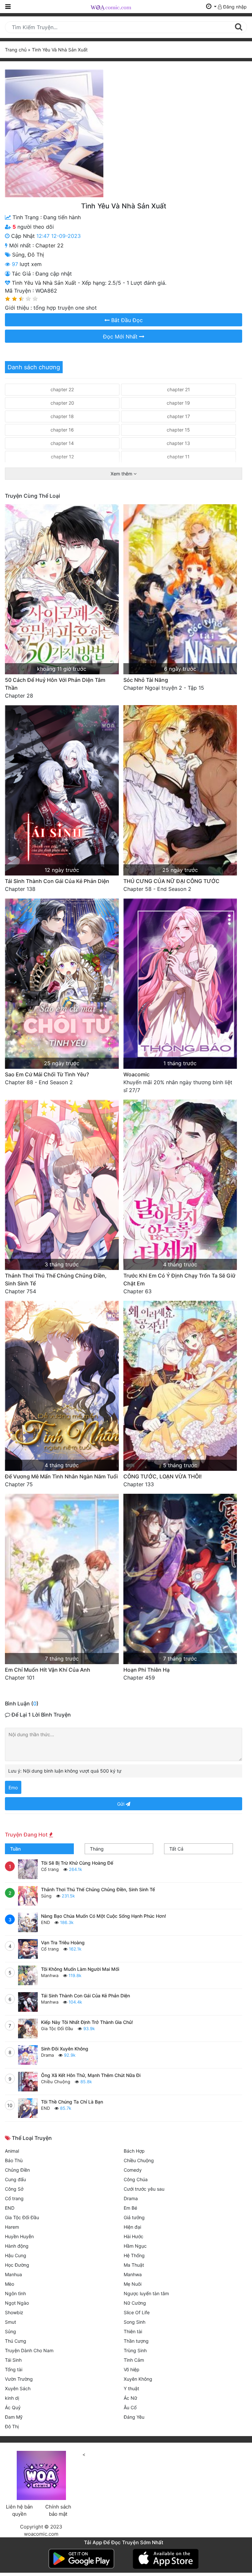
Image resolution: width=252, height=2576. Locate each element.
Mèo (10, 2284)
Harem (12, 2227)
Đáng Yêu (134, 2417)
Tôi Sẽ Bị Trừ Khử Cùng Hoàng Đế (77, 1863)
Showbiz (14, 2312)
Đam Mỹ (14, 2417)
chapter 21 (178, 389)
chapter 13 (178, 443)
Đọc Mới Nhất (121, 336)
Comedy (133, 2170)
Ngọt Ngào (17, 2303)
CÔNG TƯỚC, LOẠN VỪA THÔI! (163, 1476)
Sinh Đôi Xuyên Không (65, 2049)
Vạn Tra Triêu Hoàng (63, 1942)
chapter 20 (62, 403)
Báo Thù (14, 2160)
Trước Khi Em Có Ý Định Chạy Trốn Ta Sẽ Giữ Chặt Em (179, 1279)
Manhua (13, 2274)
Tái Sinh (13, 2360)
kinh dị (12, 2398)
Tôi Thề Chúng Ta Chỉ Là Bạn (72, 2102)
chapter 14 (62, 443)
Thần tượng (136, 2341)
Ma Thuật (134, 2265)
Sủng (18, 255)
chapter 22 (50, 245)
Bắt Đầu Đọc (126, 320)
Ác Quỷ (13, 2407)
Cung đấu (15, 2179)
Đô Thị (36, 255)
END (45, 1922)
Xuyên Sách (18, 2388)
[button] (211, 7)
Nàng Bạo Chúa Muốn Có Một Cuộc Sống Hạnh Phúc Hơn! (104, 1916)
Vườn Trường (19, 2379)
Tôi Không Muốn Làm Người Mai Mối (80, 1969)
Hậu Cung (16, 2255)
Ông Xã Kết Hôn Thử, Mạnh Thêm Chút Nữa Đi (91, 2075)
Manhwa (50, 1975)
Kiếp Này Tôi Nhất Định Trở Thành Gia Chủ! (87, 2022)
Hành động (17, 2246)
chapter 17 (178, 416)
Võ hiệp (132, 2369)
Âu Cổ (130, 2407)
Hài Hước (134, 2236)
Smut (10, 2322)
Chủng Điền (17, 2170)
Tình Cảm (134, 2360)
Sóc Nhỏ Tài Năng (146, 680)
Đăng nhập (234, 7)
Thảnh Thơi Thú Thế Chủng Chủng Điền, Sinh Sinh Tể (56, 1279)
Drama (47, 2055)
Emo (13, 1788)
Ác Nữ (130, 2398)
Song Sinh (135, 2322)
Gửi (121, 1804)
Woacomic (136, 1074)
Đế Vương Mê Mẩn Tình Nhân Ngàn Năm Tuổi (61, 1476)
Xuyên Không (138, 2379)
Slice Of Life (137, 2312)
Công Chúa (136, 2179)
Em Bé (130, 2208)
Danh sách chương (34, 367)
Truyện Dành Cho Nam (29, 2350)
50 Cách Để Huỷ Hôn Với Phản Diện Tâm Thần (55, 684)
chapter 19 (178, 403)
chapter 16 (62, 430)
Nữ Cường (135, 2303)
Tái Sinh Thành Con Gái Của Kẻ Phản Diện (57, 881)
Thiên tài (133, 2331)
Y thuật (131, 2388)
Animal (12, 2151)
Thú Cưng (16, 2341)
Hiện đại (132, 2227)
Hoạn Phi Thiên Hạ (147, 1670)
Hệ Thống (134, 2255)
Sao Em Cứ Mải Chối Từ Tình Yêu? (47, 1074)
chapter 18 (62, 416)
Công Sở (14, 2189)
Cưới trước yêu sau (144, 2189)
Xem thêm (122, 474)
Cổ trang (50, 1869)
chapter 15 (178, 430)
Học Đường (17, 2265)
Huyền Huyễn (19, 2236)
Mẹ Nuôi (133, 2284)
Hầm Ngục (135, 2246)
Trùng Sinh (135, 2350)
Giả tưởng (134, 2217)
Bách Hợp (134, 2151)
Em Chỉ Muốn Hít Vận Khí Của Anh (48, 1670)
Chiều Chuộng (56, 2082)
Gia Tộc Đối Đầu (57, 2028)
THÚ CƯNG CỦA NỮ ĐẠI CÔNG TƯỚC (171, 881)
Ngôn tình (15, 2293)
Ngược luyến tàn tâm (146, 2293)
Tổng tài (14, 2369)
